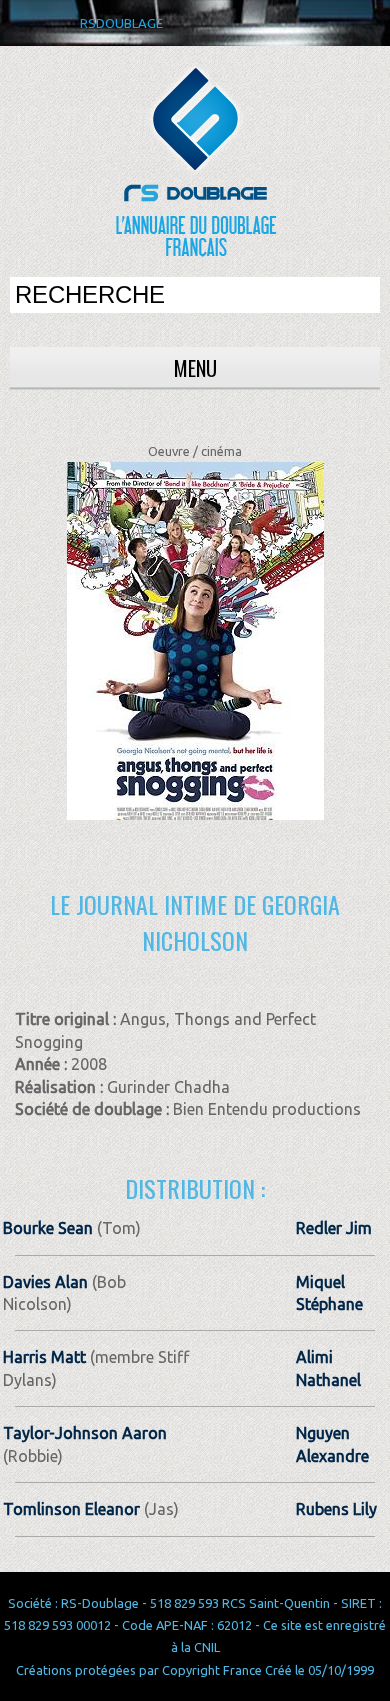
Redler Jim (334, 1228)
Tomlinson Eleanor (71, 1509)
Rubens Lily (336, 1509)
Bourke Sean (48, 1228)
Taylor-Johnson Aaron (85, 1433)
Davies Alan (45, 1282)
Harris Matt (44, 1357)
